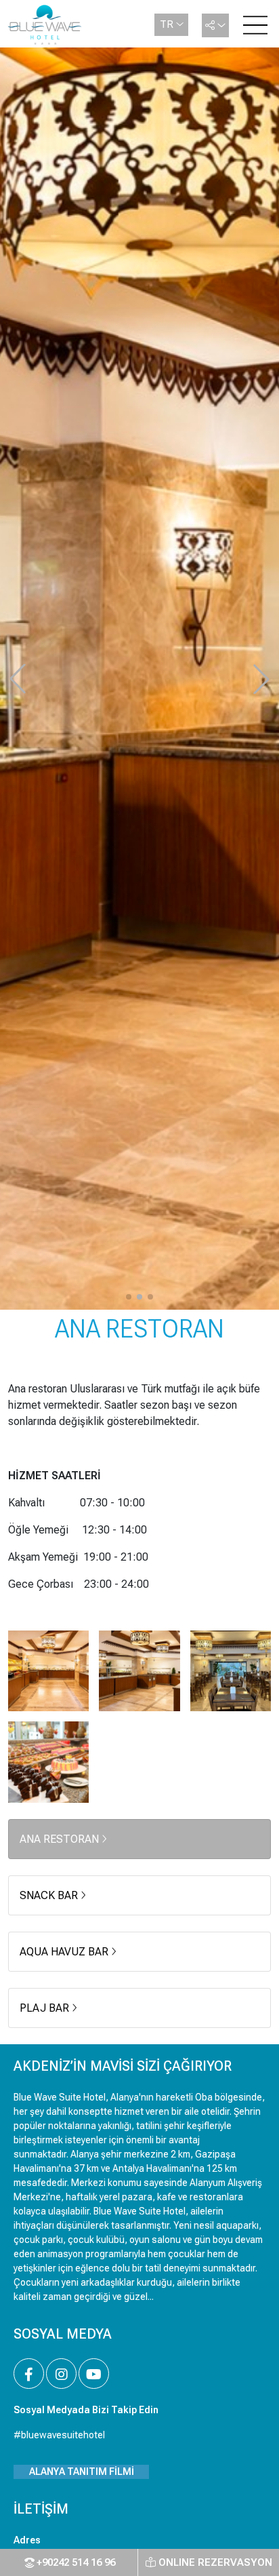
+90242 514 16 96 (74, 2562)
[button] (129, 1297)
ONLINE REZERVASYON (214, 2562)
